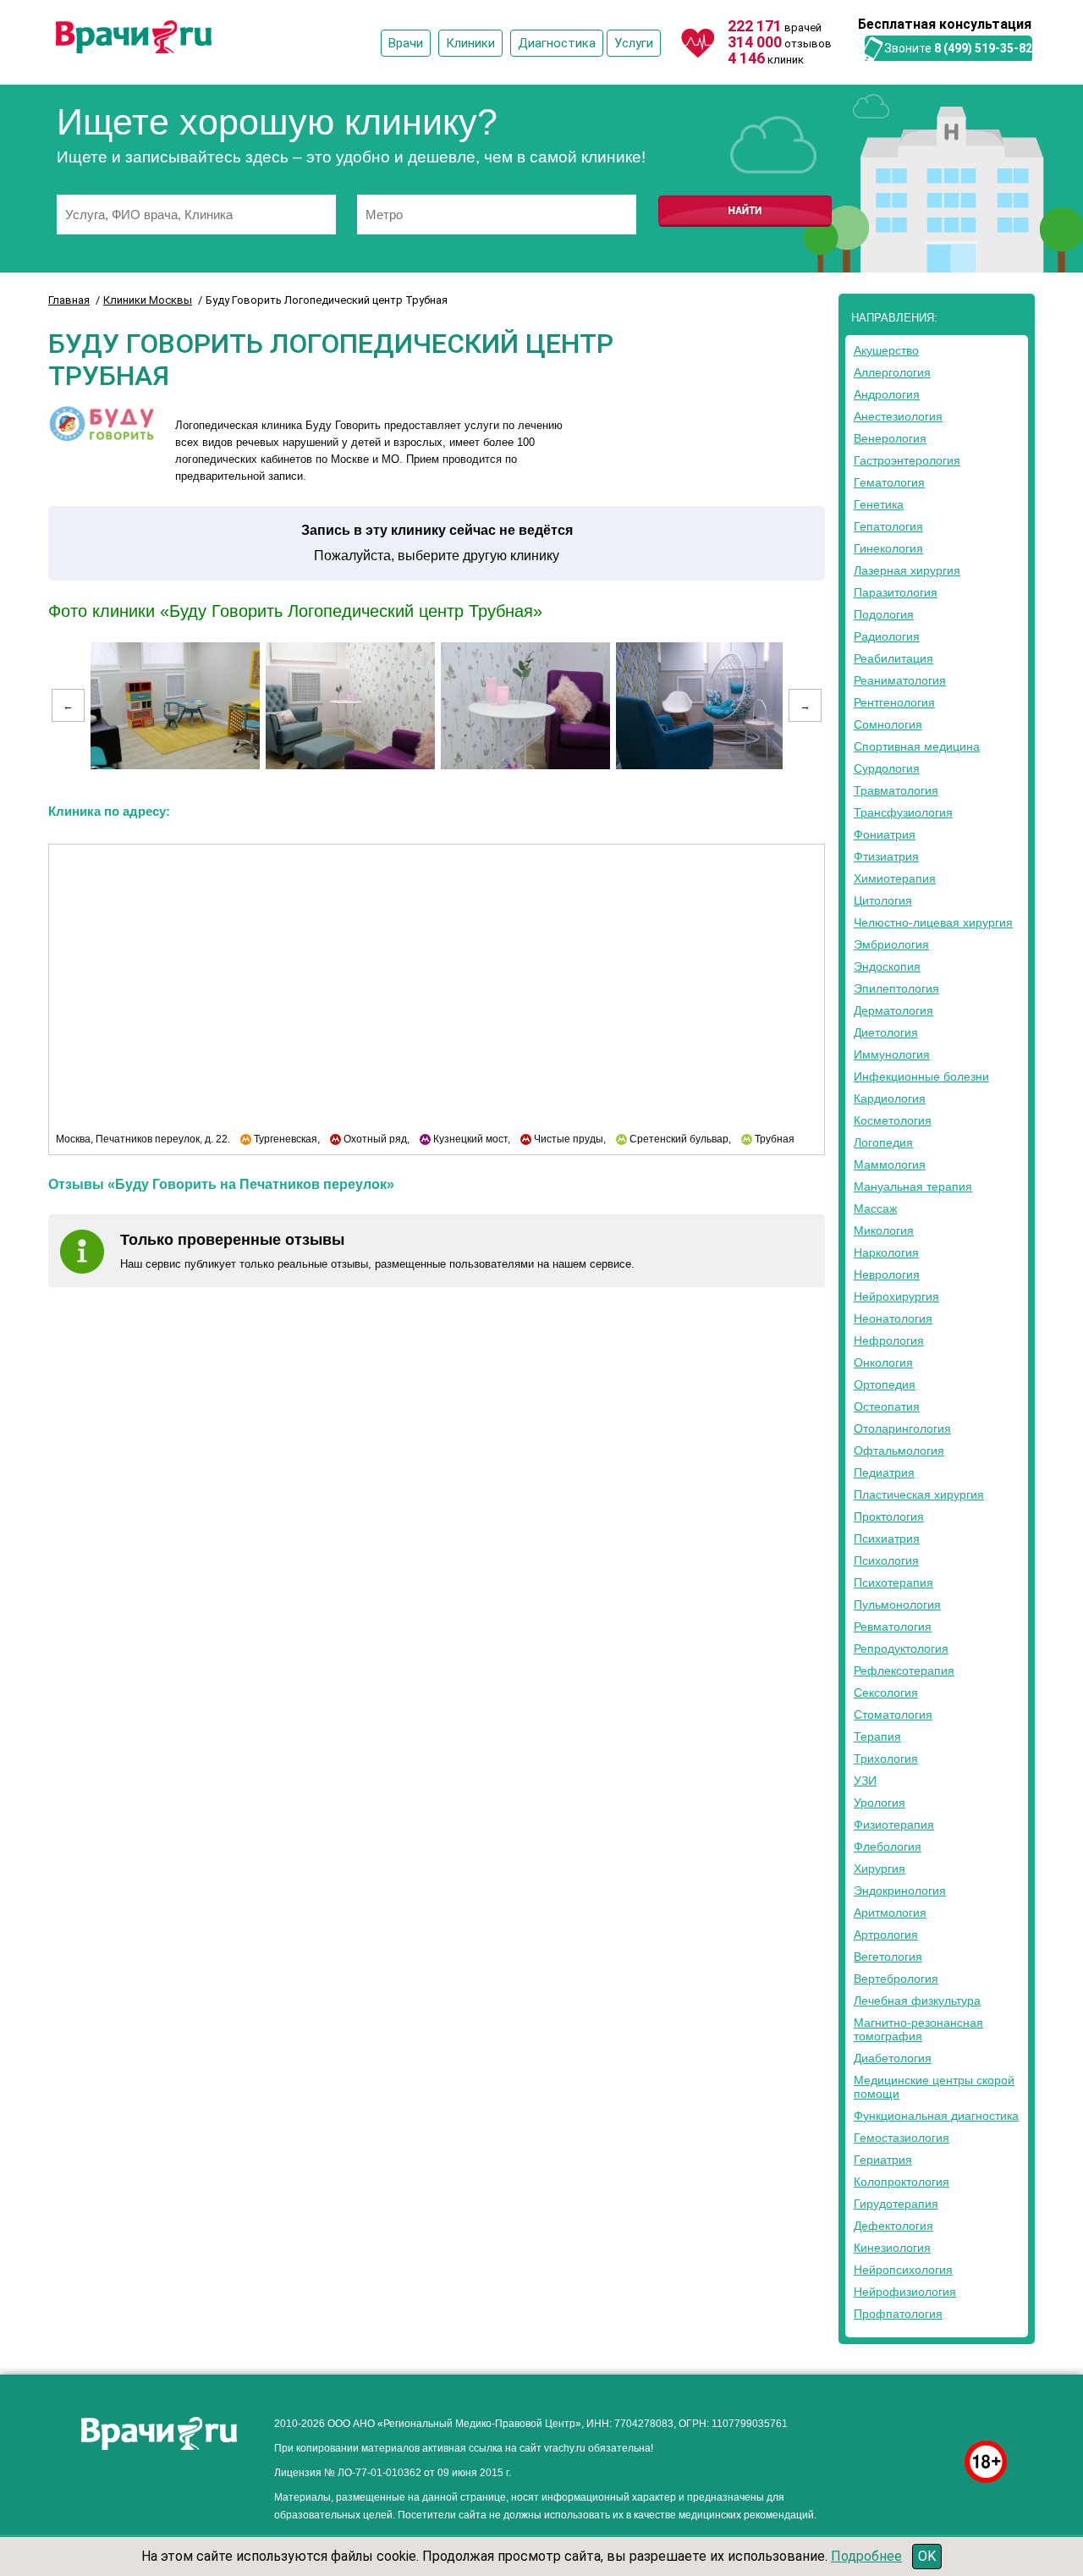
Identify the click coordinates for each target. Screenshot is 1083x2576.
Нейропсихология (903, 2270)
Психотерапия (893, 1582)
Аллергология (892, 372)
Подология (884, 614)
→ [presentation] (805, 705)
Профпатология (898, 2314)
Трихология (886, 1759)
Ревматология (893, 1627)
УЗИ (865, 1781)
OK (927, 2556)
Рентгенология (894, 702)
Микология (884, 1230)
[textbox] (196, 215)
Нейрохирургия (896, 1296)
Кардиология (890, 1098)
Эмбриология (891, 944)
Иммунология (892, 1054)
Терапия (877, 1737)
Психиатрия (887, 1538)
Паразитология (896, 592)
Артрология (886, 1935)
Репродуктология (901, 1649)
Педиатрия (884, 1472)
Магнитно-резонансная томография (918, 2029)
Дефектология (893, 2226)
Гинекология (888, 548)
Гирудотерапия (896, 2204)
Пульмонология (897, 1604)
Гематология (889, 482)
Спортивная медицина (917, 746)
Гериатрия (883, 2160)
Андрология (887, 394)
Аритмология (890, 1913)
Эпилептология (896, 988)
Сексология (886, 1693)
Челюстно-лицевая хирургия (933, 922)
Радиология (887, 636)
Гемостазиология (902, 2138)
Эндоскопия (887, 966)
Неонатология (893, 1318)
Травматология (896, 790)
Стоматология (893, 1715)
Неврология (887, 1274)
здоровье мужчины (907, 2419)
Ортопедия (885, 1384)
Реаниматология (900, 680)
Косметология (893, 1120)
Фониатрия (885, 834)
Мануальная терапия (913, 1186)
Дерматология (893, 1010)
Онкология (883, 1362)
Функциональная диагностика (936, 2116)
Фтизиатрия (886, 856)
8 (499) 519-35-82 (983, 48)
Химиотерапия (895, 878)
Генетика (879, 504)
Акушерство (886, 350)
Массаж (875, 1208)
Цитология (883, 900)
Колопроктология (902, 2182)
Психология (886, 1560)
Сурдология (887, 768)
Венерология (890, 438)
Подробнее (866, 2556)
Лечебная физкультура (917, 2001)
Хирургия (880, 1869)
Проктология (889, 1516)
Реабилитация (893, 658)
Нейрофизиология (905, 2292)
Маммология (890, 1164)
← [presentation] (68, 705)
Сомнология (888, 724)
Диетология (886, 1032)
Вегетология (888, 1957)
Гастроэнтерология (907, 460)
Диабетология (893, 2058)
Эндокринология (900, 1891)
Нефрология (889, 1340)
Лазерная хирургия (907, 570)
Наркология (886, 1252)
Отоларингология (902, 1428)
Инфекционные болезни (921, 1076)
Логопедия (883, 1142)
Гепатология (888, 526)
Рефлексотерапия (904, 1671)
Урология (880, 1803)
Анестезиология (898, 416)
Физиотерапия (894, 1825)
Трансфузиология (903, 812)
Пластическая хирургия (919, 1494)
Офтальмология (899, 1450)
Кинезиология (892, 2248)
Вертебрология (896, 1979)
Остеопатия (887, 1406)
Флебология (888, 1847)
